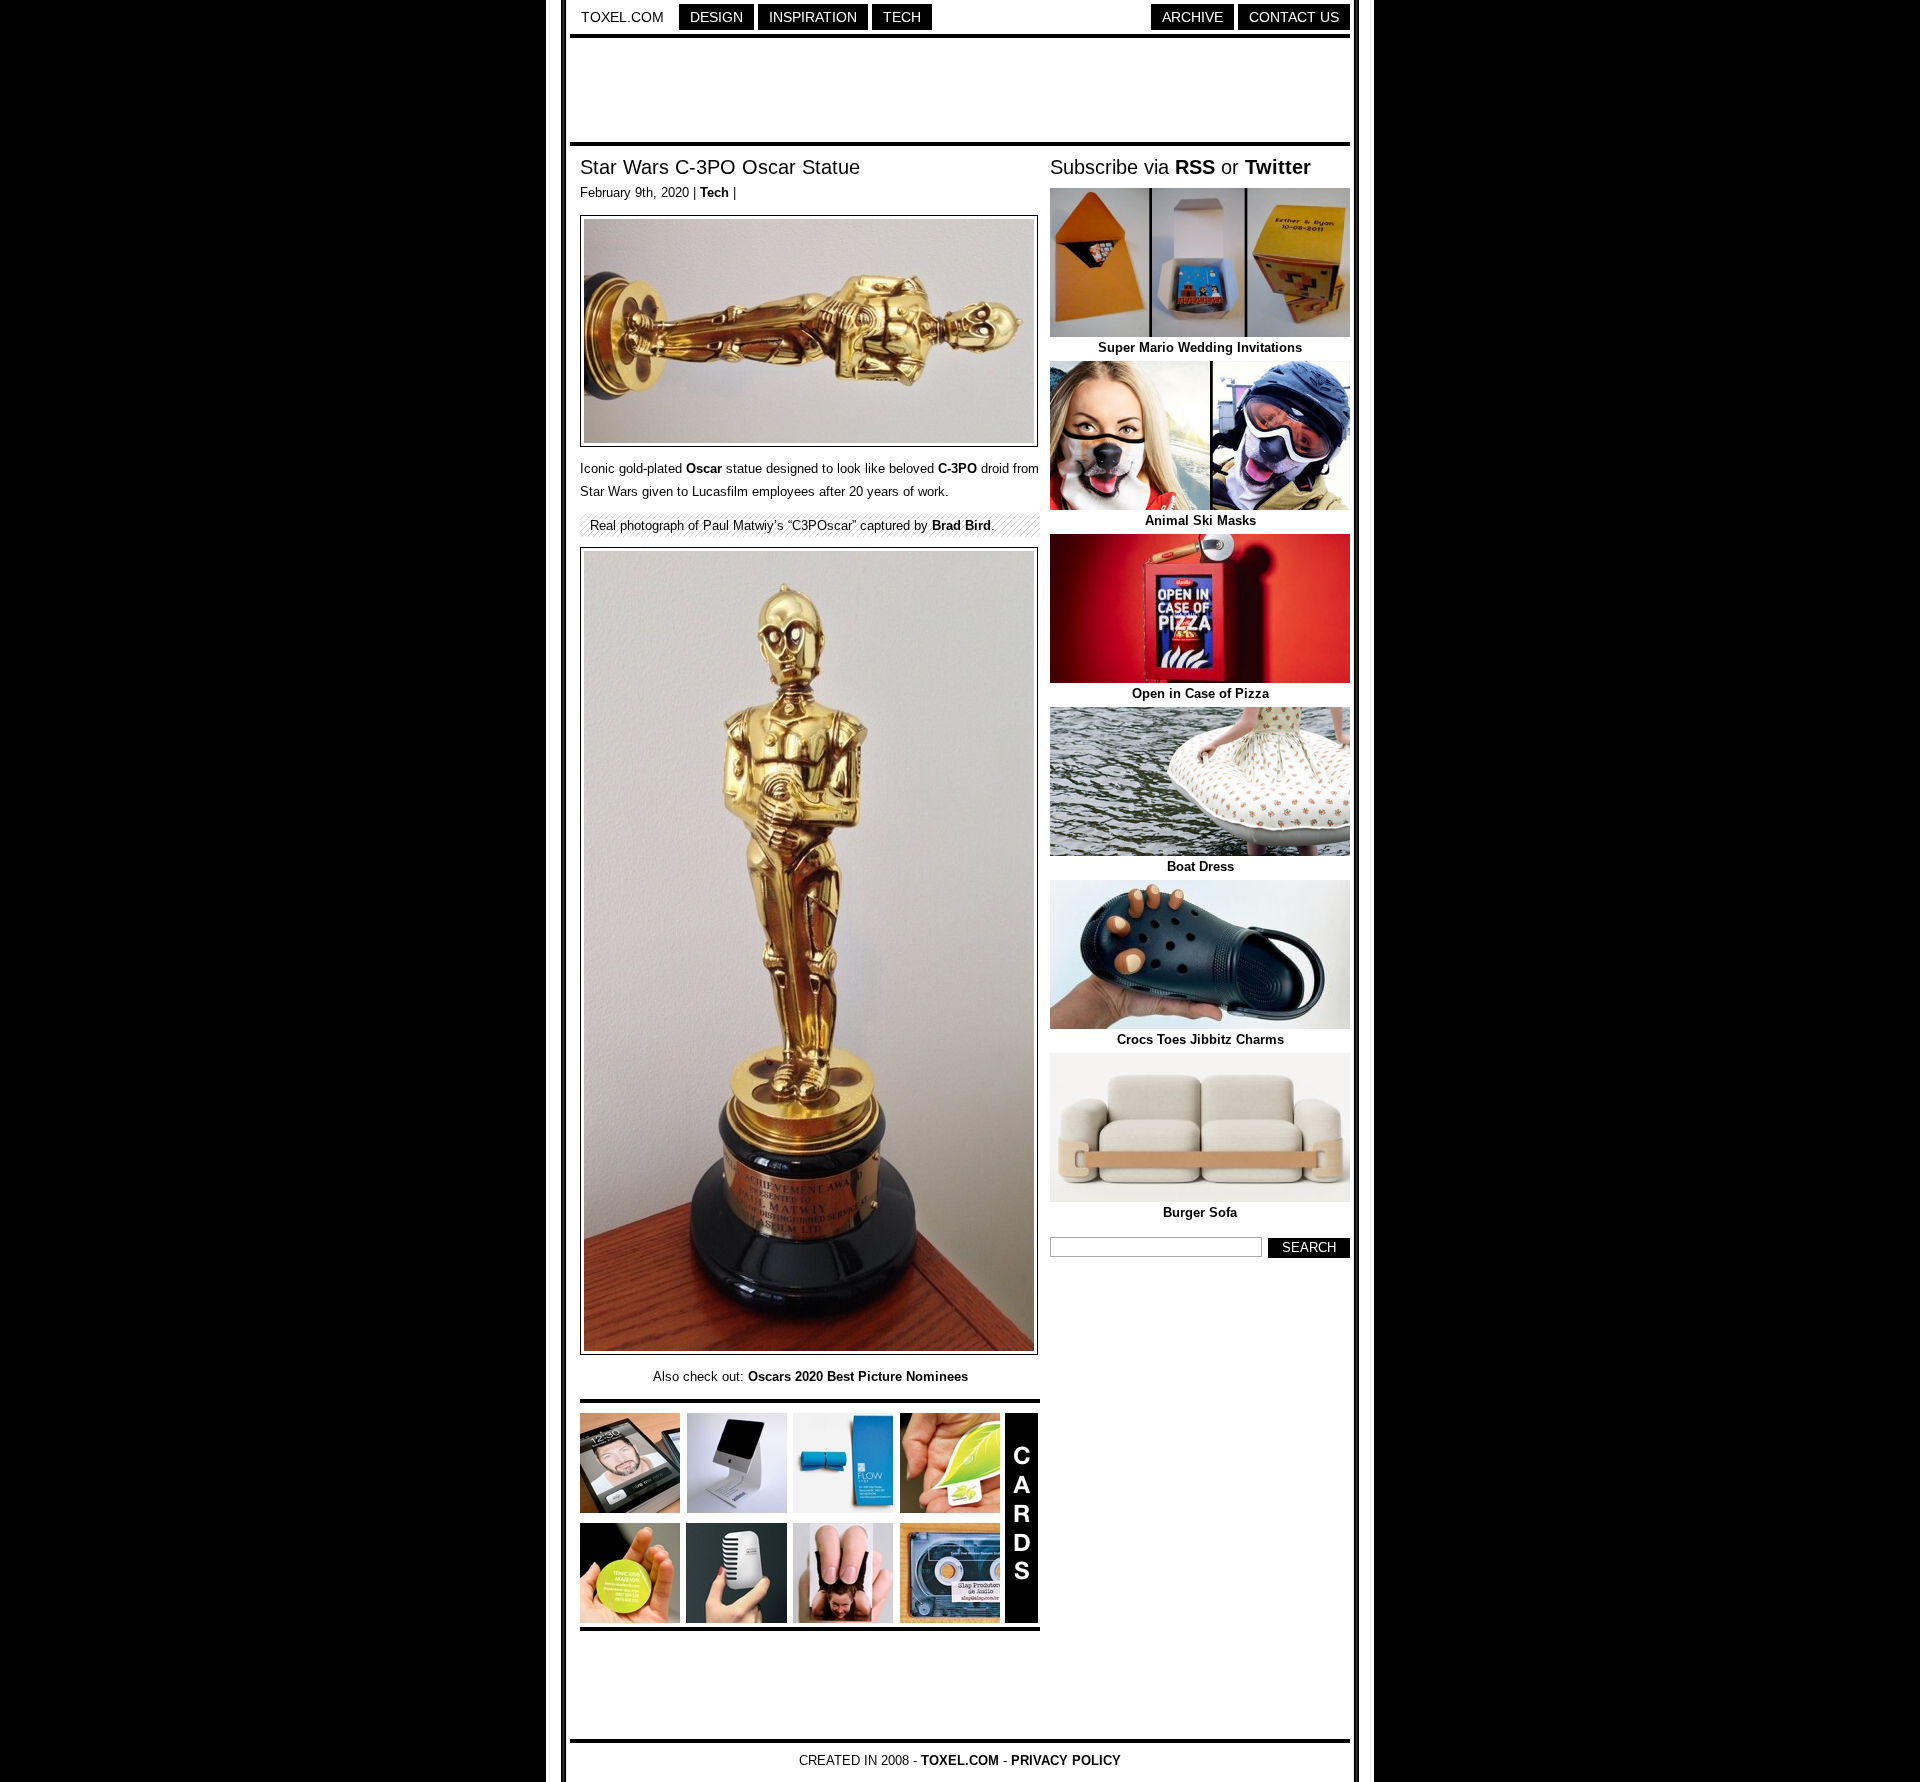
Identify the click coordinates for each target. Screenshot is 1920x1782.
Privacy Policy (1066, 1760)
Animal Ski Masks (1200, 520)
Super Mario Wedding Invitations (1200, 347)
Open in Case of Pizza (1200, 693)
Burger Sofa (1200, 1212)
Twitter (1278, 167)
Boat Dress (1200, 866)
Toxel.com (622, 17)
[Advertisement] (960, 93)
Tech (902, 17)
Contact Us (1294, 17)
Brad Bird (961, 525)
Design (716, 17)
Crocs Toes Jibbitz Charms (1200, 1039)
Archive (1192, 17)
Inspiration (813, 17)
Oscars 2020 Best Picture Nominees (858, 1376)
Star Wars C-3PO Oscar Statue (720, 167)
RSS (1195, 167)
